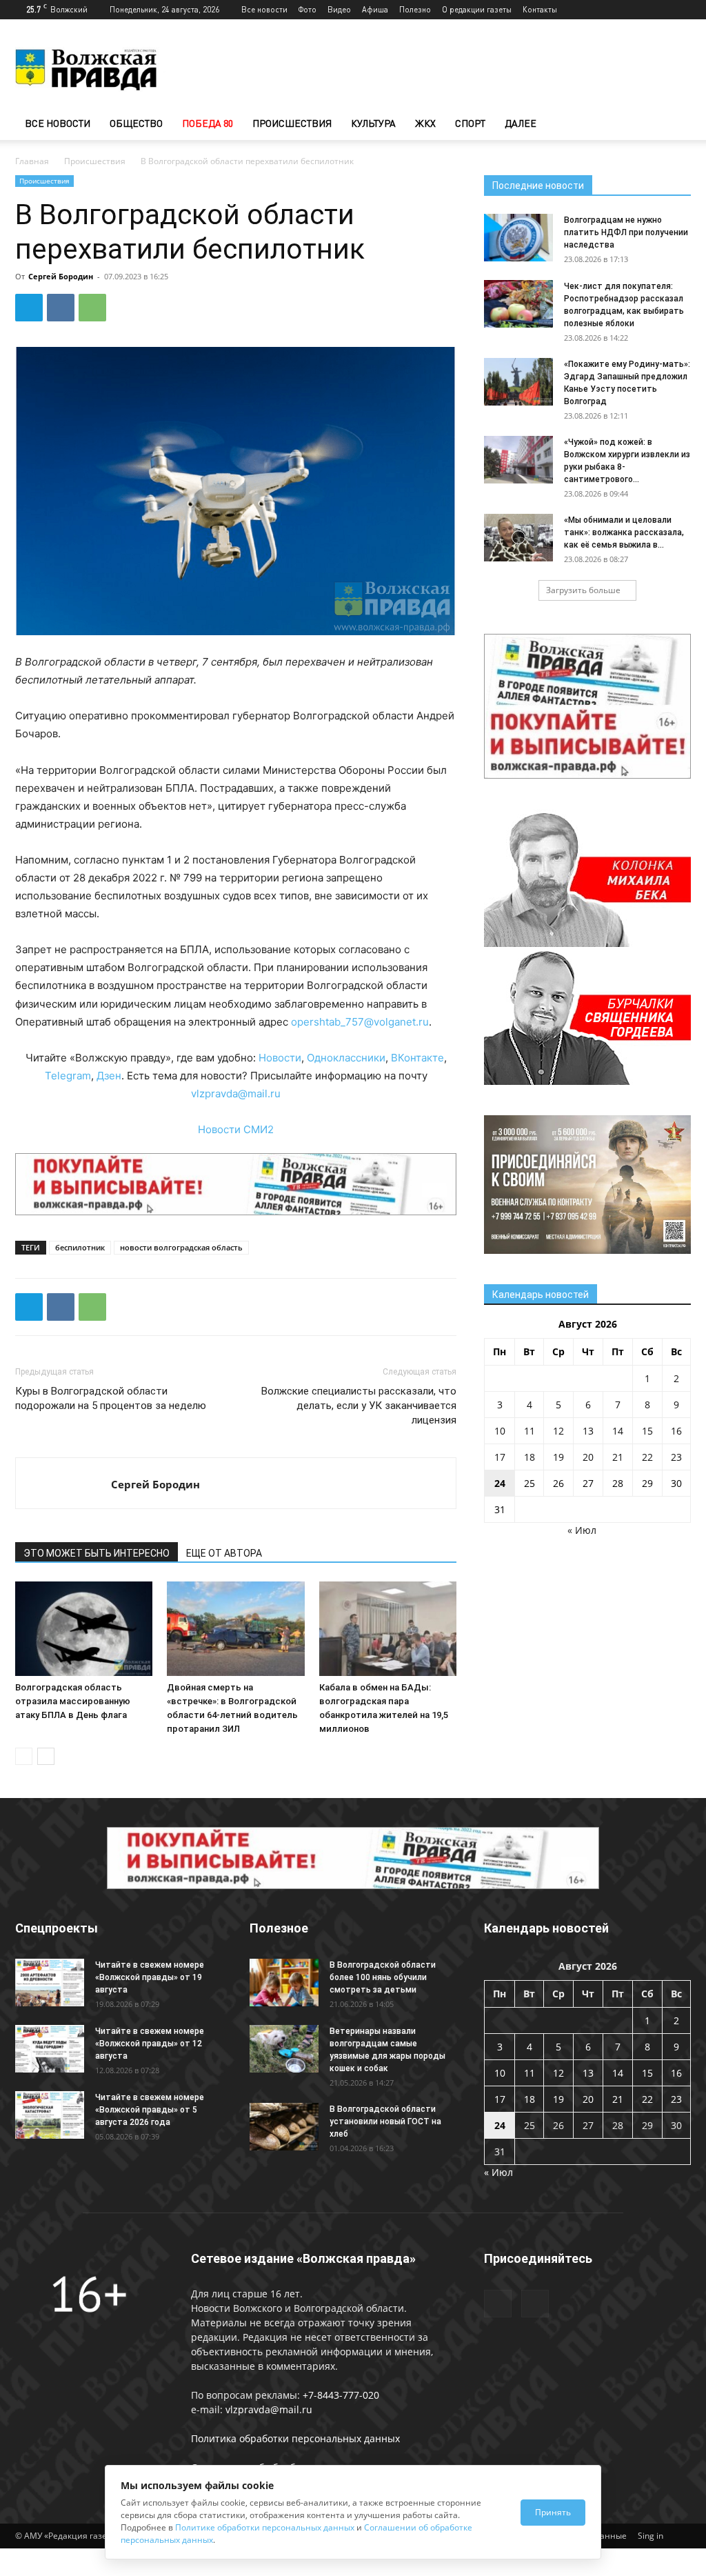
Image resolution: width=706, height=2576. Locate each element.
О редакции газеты (477, 9)
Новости (280, 1058)
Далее (521, 123)
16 (676, 1431)
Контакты (540, 9)
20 (588, 1457)
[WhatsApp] (92, 308)
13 (588, 1431)
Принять (553, 2512)
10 (500, 1431)
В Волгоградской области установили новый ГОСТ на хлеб (385, 2121)
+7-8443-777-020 (341, 2395)
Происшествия (292, 123)
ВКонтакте (417, 1058)
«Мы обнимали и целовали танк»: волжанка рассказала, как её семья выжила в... (624, 532)
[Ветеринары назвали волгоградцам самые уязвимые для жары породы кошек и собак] (284, 2049)
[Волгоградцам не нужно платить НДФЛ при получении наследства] (518, 238)
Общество (136, 123)
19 (558, 1457)
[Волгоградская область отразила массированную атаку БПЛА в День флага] (84, 1629)
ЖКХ (425, 123)
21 (618, 1457)
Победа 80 (208, 123)
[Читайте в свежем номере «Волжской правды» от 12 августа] (50, 2049)
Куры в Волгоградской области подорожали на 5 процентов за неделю (111, 1398)
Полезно (415, 9)
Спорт (470, 123)
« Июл (582, 1530)
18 (529, 1457)
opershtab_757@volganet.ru (360, 1022)
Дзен (109, 1076)
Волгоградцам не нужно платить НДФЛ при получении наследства (626, 232)
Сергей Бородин (61, 276)
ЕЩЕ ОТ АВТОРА (224, 1553)
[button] (674, 124)
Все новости (264, 9)
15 (647, 1431)
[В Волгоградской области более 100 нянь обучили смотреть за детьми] (284, 1983)
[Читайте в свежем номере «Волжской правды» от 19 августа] (50, 1983)
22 (647, 1457)
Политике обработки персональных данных (265, 2527)
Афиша (375, 9)
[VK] (61, 308)
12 (558, 1431)
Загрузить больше (583, 590)
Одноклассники (346, 1058)
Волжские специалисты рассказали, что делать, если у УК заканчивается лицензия (359, 1406)
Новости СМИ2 (236, 1129)
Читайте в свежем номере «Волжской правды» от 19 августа (150, 1977)
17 (500, 1457)
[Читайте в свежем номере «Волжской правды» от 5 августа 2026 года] (50, 2115)
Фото (307, 9)
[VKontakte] (680, 10)
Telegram (68, 1076)
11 (529, 1431)
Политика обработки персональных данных (295, 2438)
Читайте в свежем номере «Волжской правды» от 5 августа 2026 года (150, 2110)
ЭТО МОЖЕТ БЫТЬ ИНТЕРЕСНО (97, 1553)
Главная (32, 161)
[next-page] (46, 1756)
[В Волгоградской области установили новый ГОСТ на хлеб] (284, 2127)
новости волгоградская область (181, 1247)
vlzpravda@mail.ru (236, 1094)
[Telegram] (658, 10)
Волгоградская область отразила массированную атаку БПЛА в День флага (73, 1701)
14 (618, 1431)
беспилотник (80, 1247)
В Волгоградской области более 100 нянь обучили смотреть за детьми (383, 1977)
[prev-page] (24, 1756)
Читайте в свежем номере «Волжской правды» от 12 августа (150, 2044)
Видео (339, 9)
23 (676, 1457)
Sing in (650, 2536)
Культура (373, 123)
